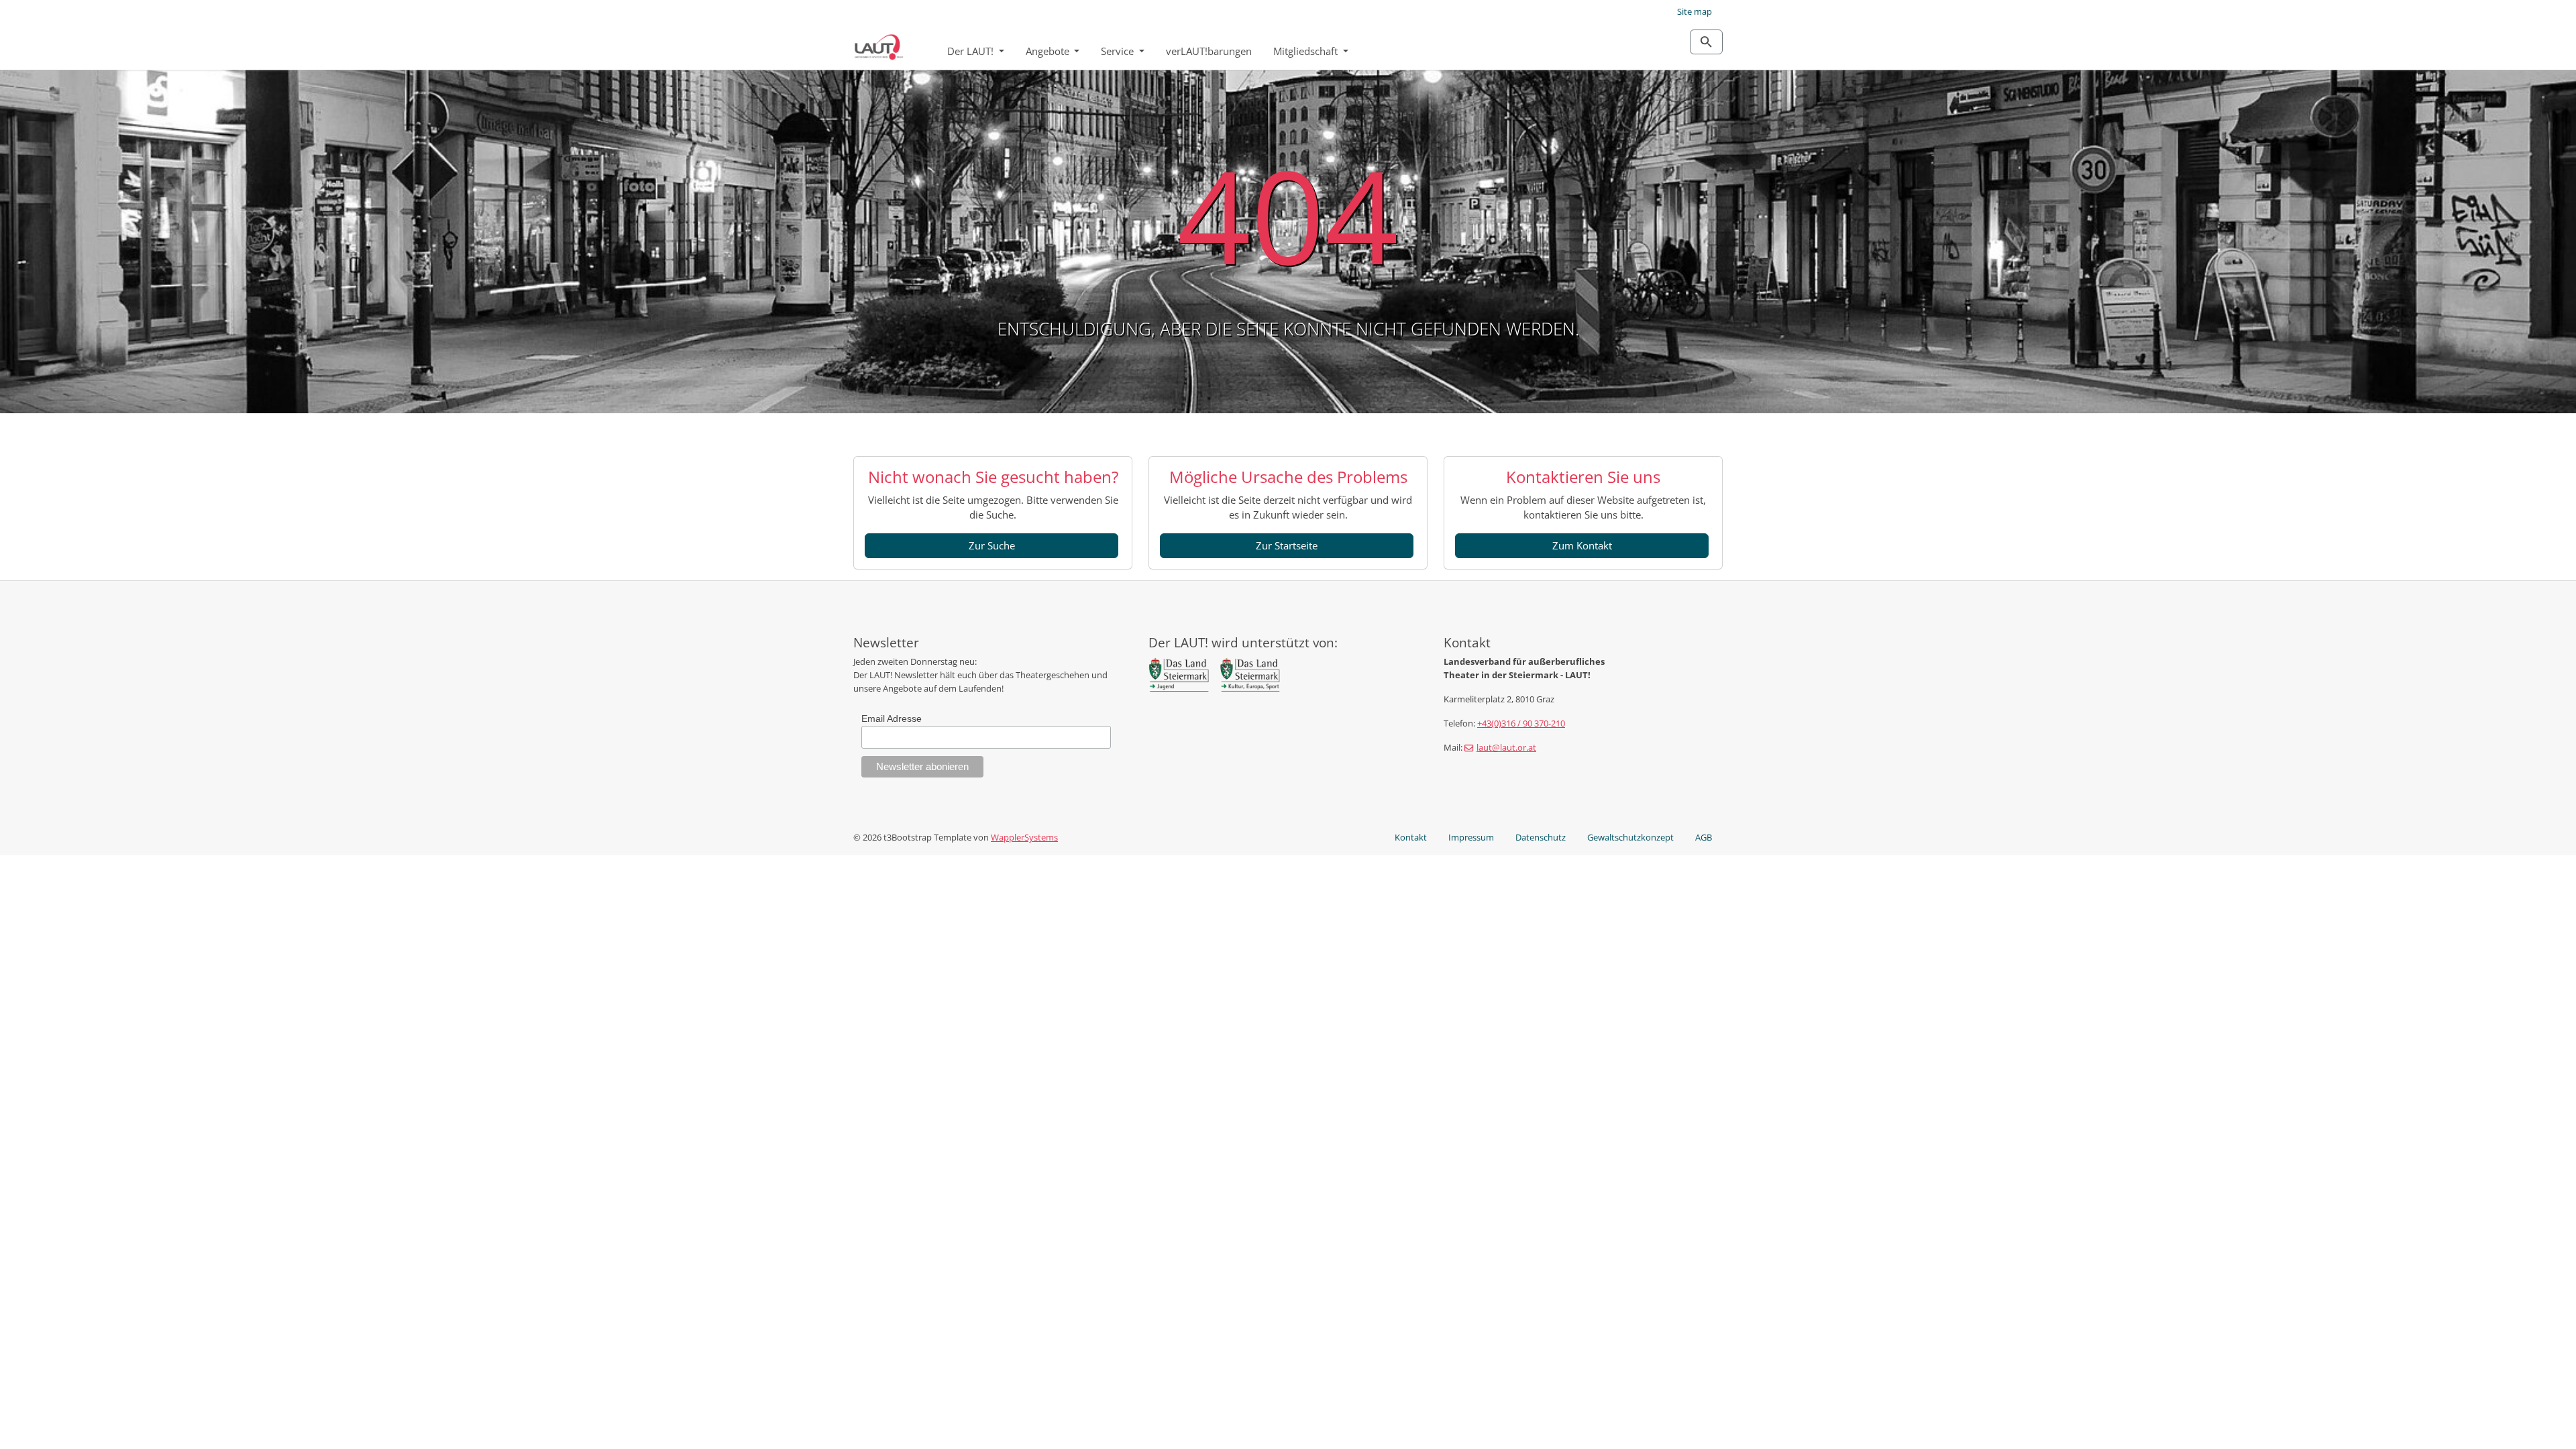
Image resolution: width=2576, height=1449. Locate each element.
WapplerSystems (1024, 837)
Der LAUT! (972, 51)
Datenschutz (1541, 837)
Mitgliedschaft (1307, 51)
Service (1119, 51)
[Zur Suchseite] (1706, 42)
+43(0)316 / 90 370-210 (1521, 723)
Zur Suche (992, 545)
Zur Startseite (1287, 545)
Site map (1695, 11)
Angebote (1049, 51)
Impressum (1471, 837)
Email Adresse (892, 718)
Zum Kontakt (1582, 545)
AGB (1704, 837)
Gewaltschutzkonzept (1630, 837)
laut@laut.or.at (1506, 747)
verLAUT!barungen (1209, 51)
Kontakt (1411, 837)
